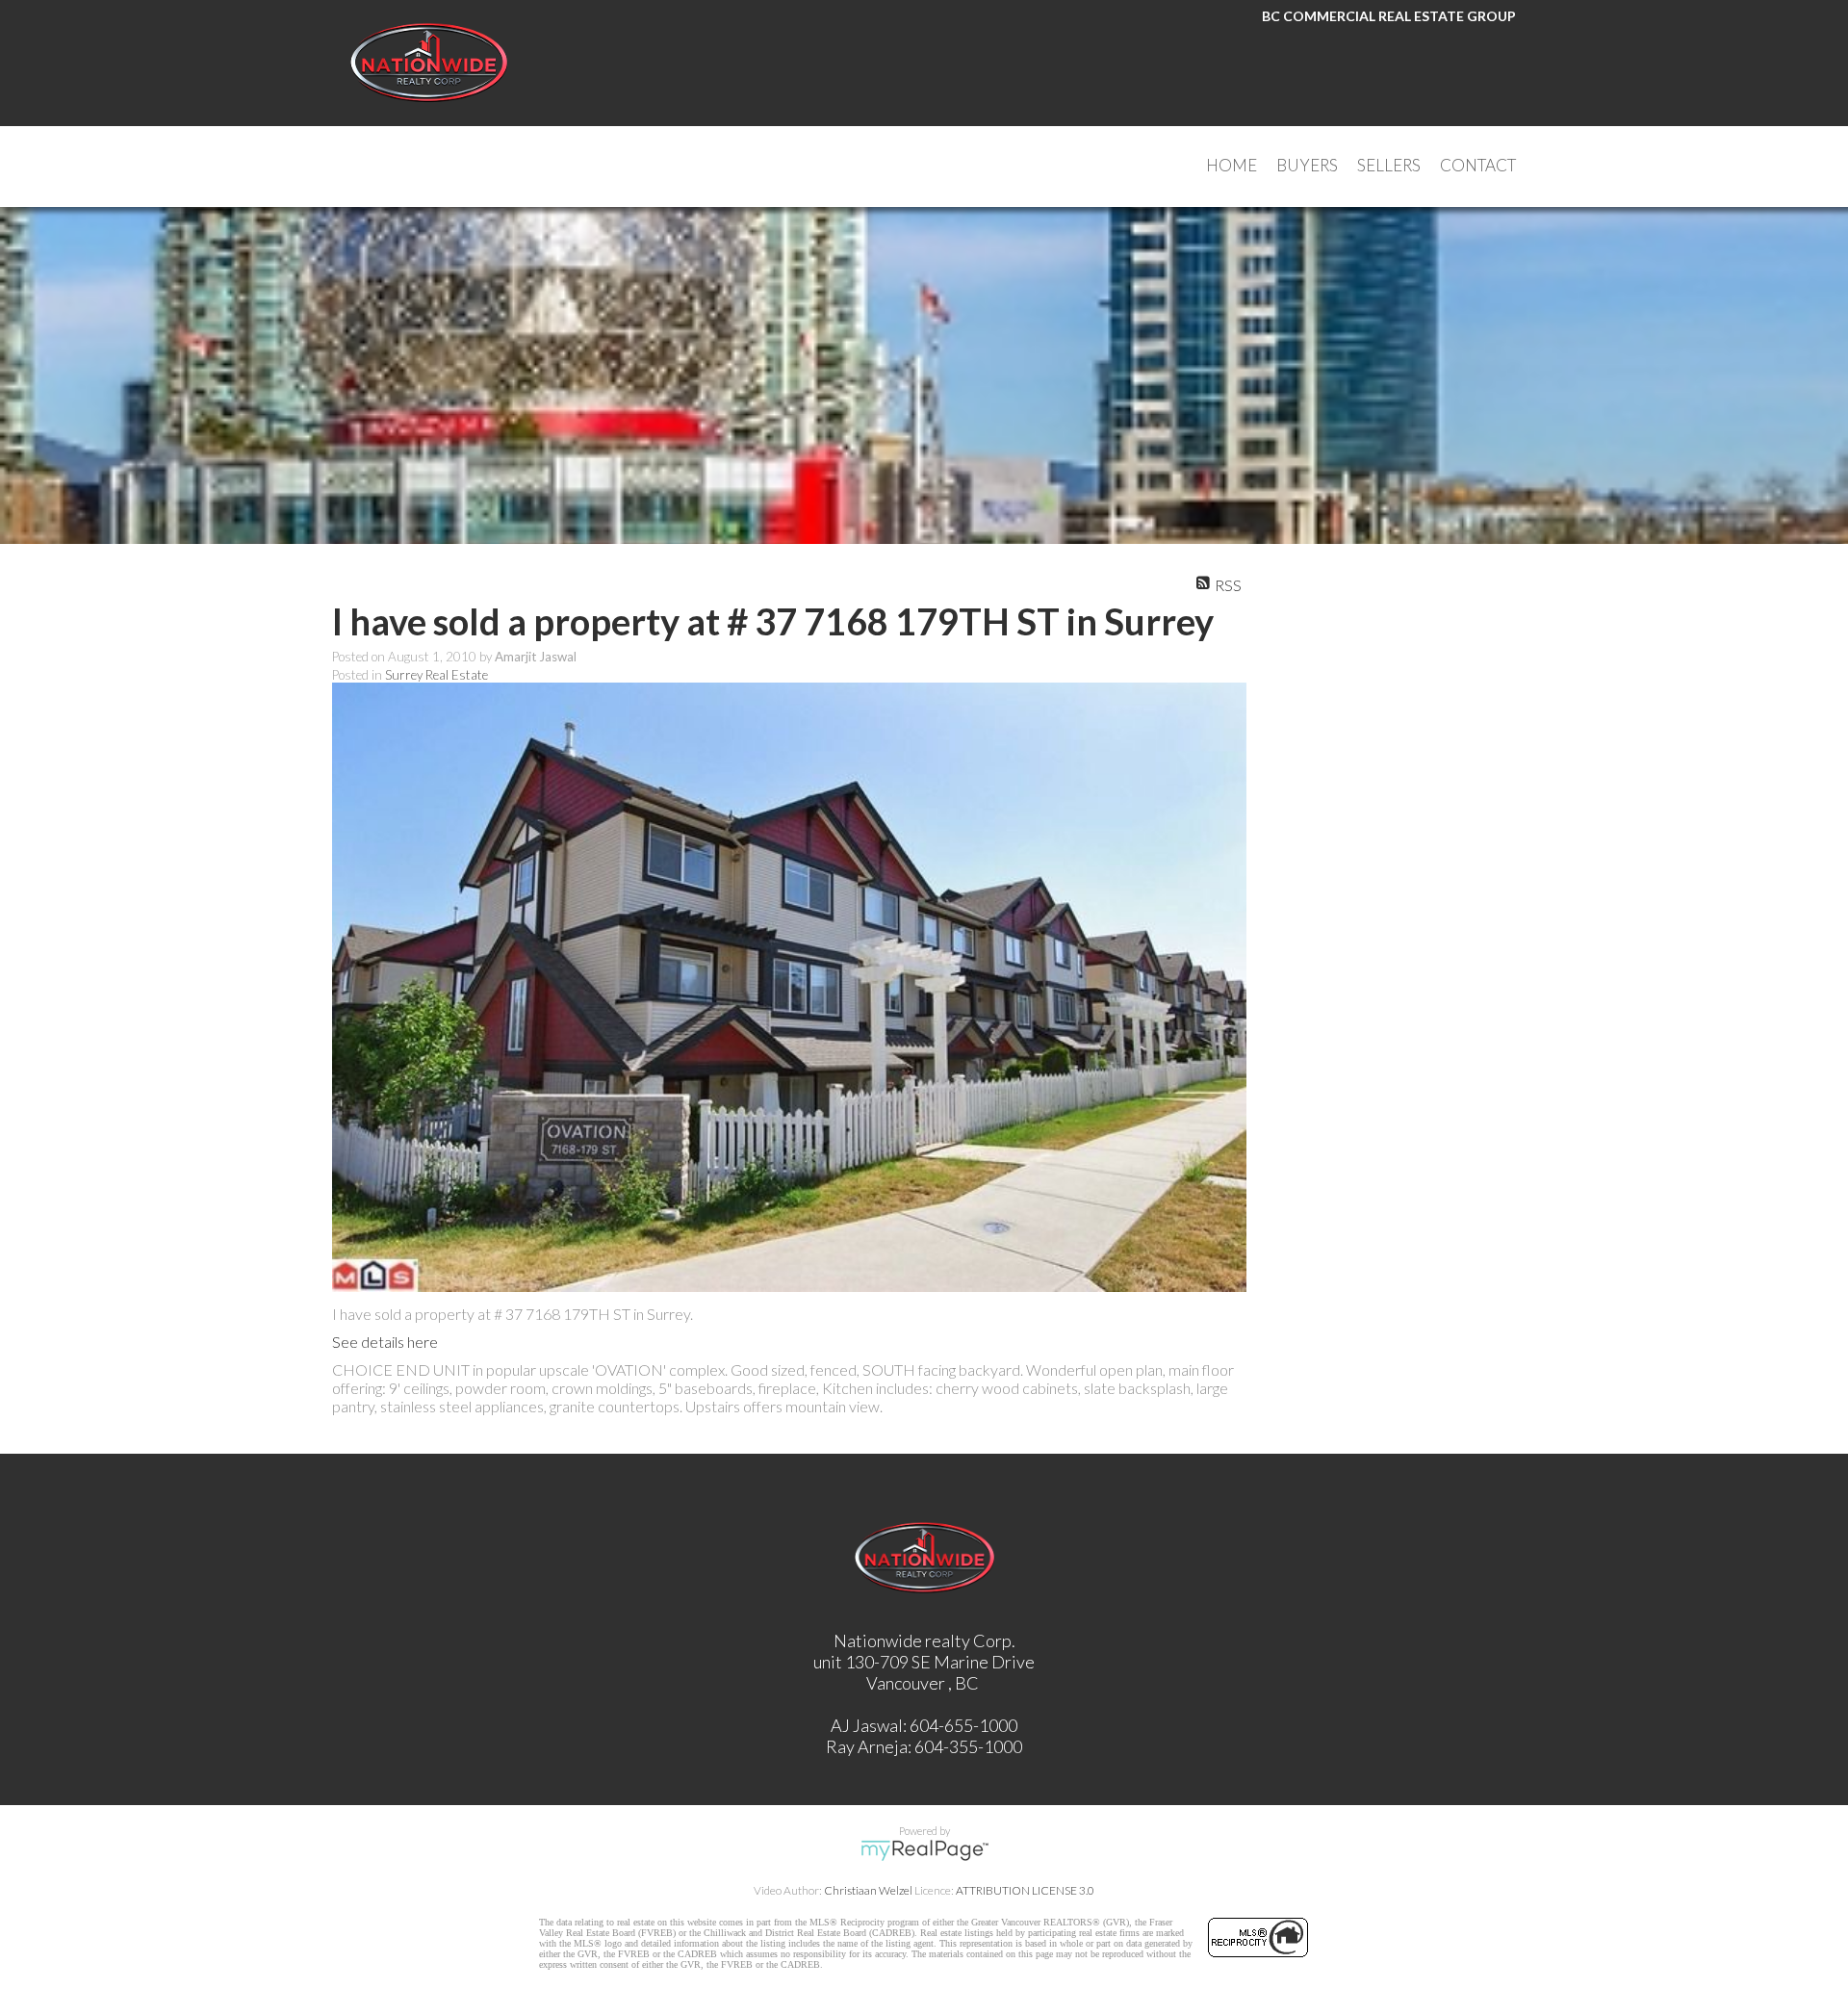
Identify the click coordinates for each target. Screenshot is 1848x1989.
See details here (385, 1342)
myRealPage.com (924, 1850)
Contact (1478, 165)
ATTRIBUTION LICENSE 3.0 (1025, 1890)
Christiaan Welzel (868, 1890)
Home (1232, 165)
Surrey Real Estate (436, 675)
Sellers (1389, 165)
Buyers (1307, 165)
